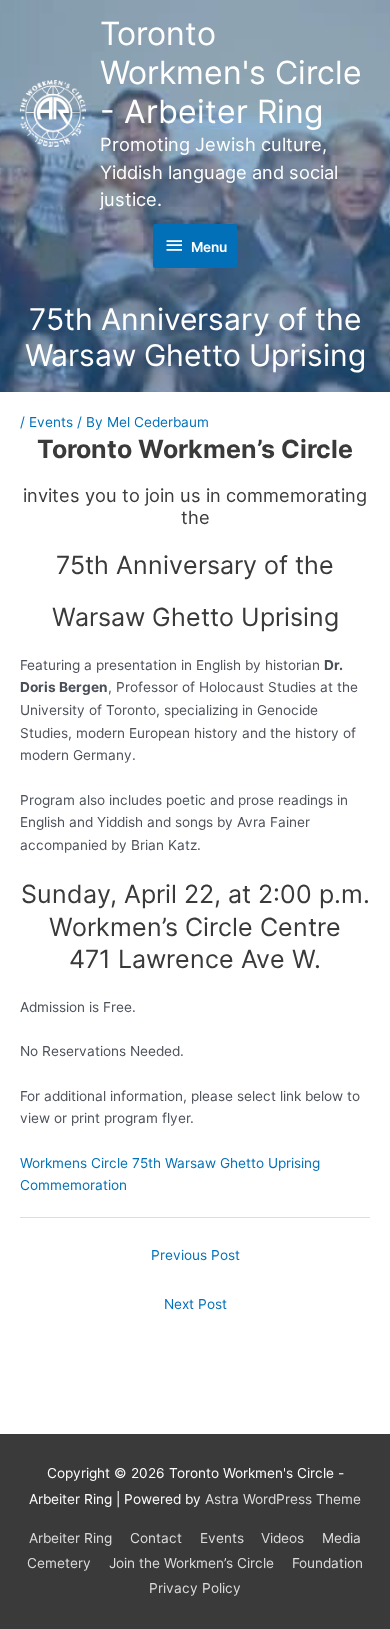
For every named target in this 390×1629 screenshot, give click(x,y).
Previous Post (195, 1255)
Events (51, 422)
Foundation (327, 1563)
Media (341, 1538)
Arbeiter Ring (70, 1538)
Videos (282, 1538)
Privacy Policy (195, 1588)
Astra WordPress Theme (283, 1499)
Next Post (195, 1304)
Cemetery (59, 1563)
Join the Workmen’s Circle (191, 1563)
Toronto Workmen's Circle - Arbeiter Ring (231, 73)
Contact (156, 1538)
